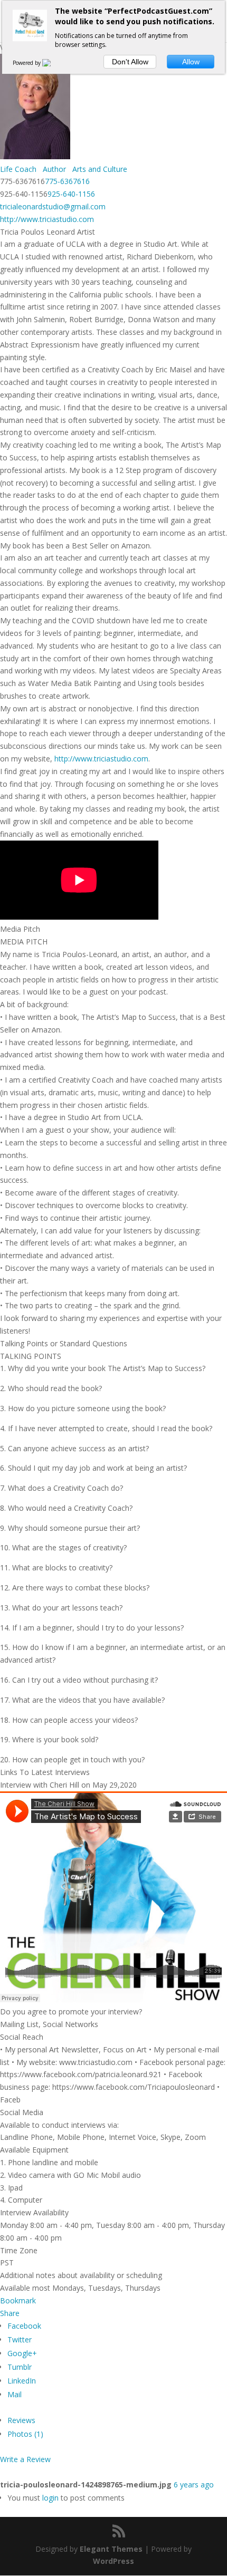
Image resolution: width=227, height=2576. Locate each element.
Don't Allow (130, 62)
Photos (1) (25, 2434)
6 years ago (194, 2485)
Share (10, 2313)
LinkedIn (22, 2381)
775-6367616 (67, 181)
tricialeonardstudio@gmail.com (53, 206)
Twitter (20, 2339)
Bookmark (18, 2300)
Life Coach (18, 169)
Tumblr (20, 2367)
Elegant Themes (111, 2549)
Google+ (22, 2353)
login (50, 2498)
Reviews (21, 2420)
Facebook (24, 2326)
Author (53, 169)
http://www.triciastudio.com (47, 219)
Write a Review (25, 2459)
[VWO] (53, 63)
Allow (191, 62)
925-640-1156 (71, 194)
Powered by (27, 63)
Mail (15, 2394)
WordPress (113, 2561)
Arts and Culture (99, 169)
